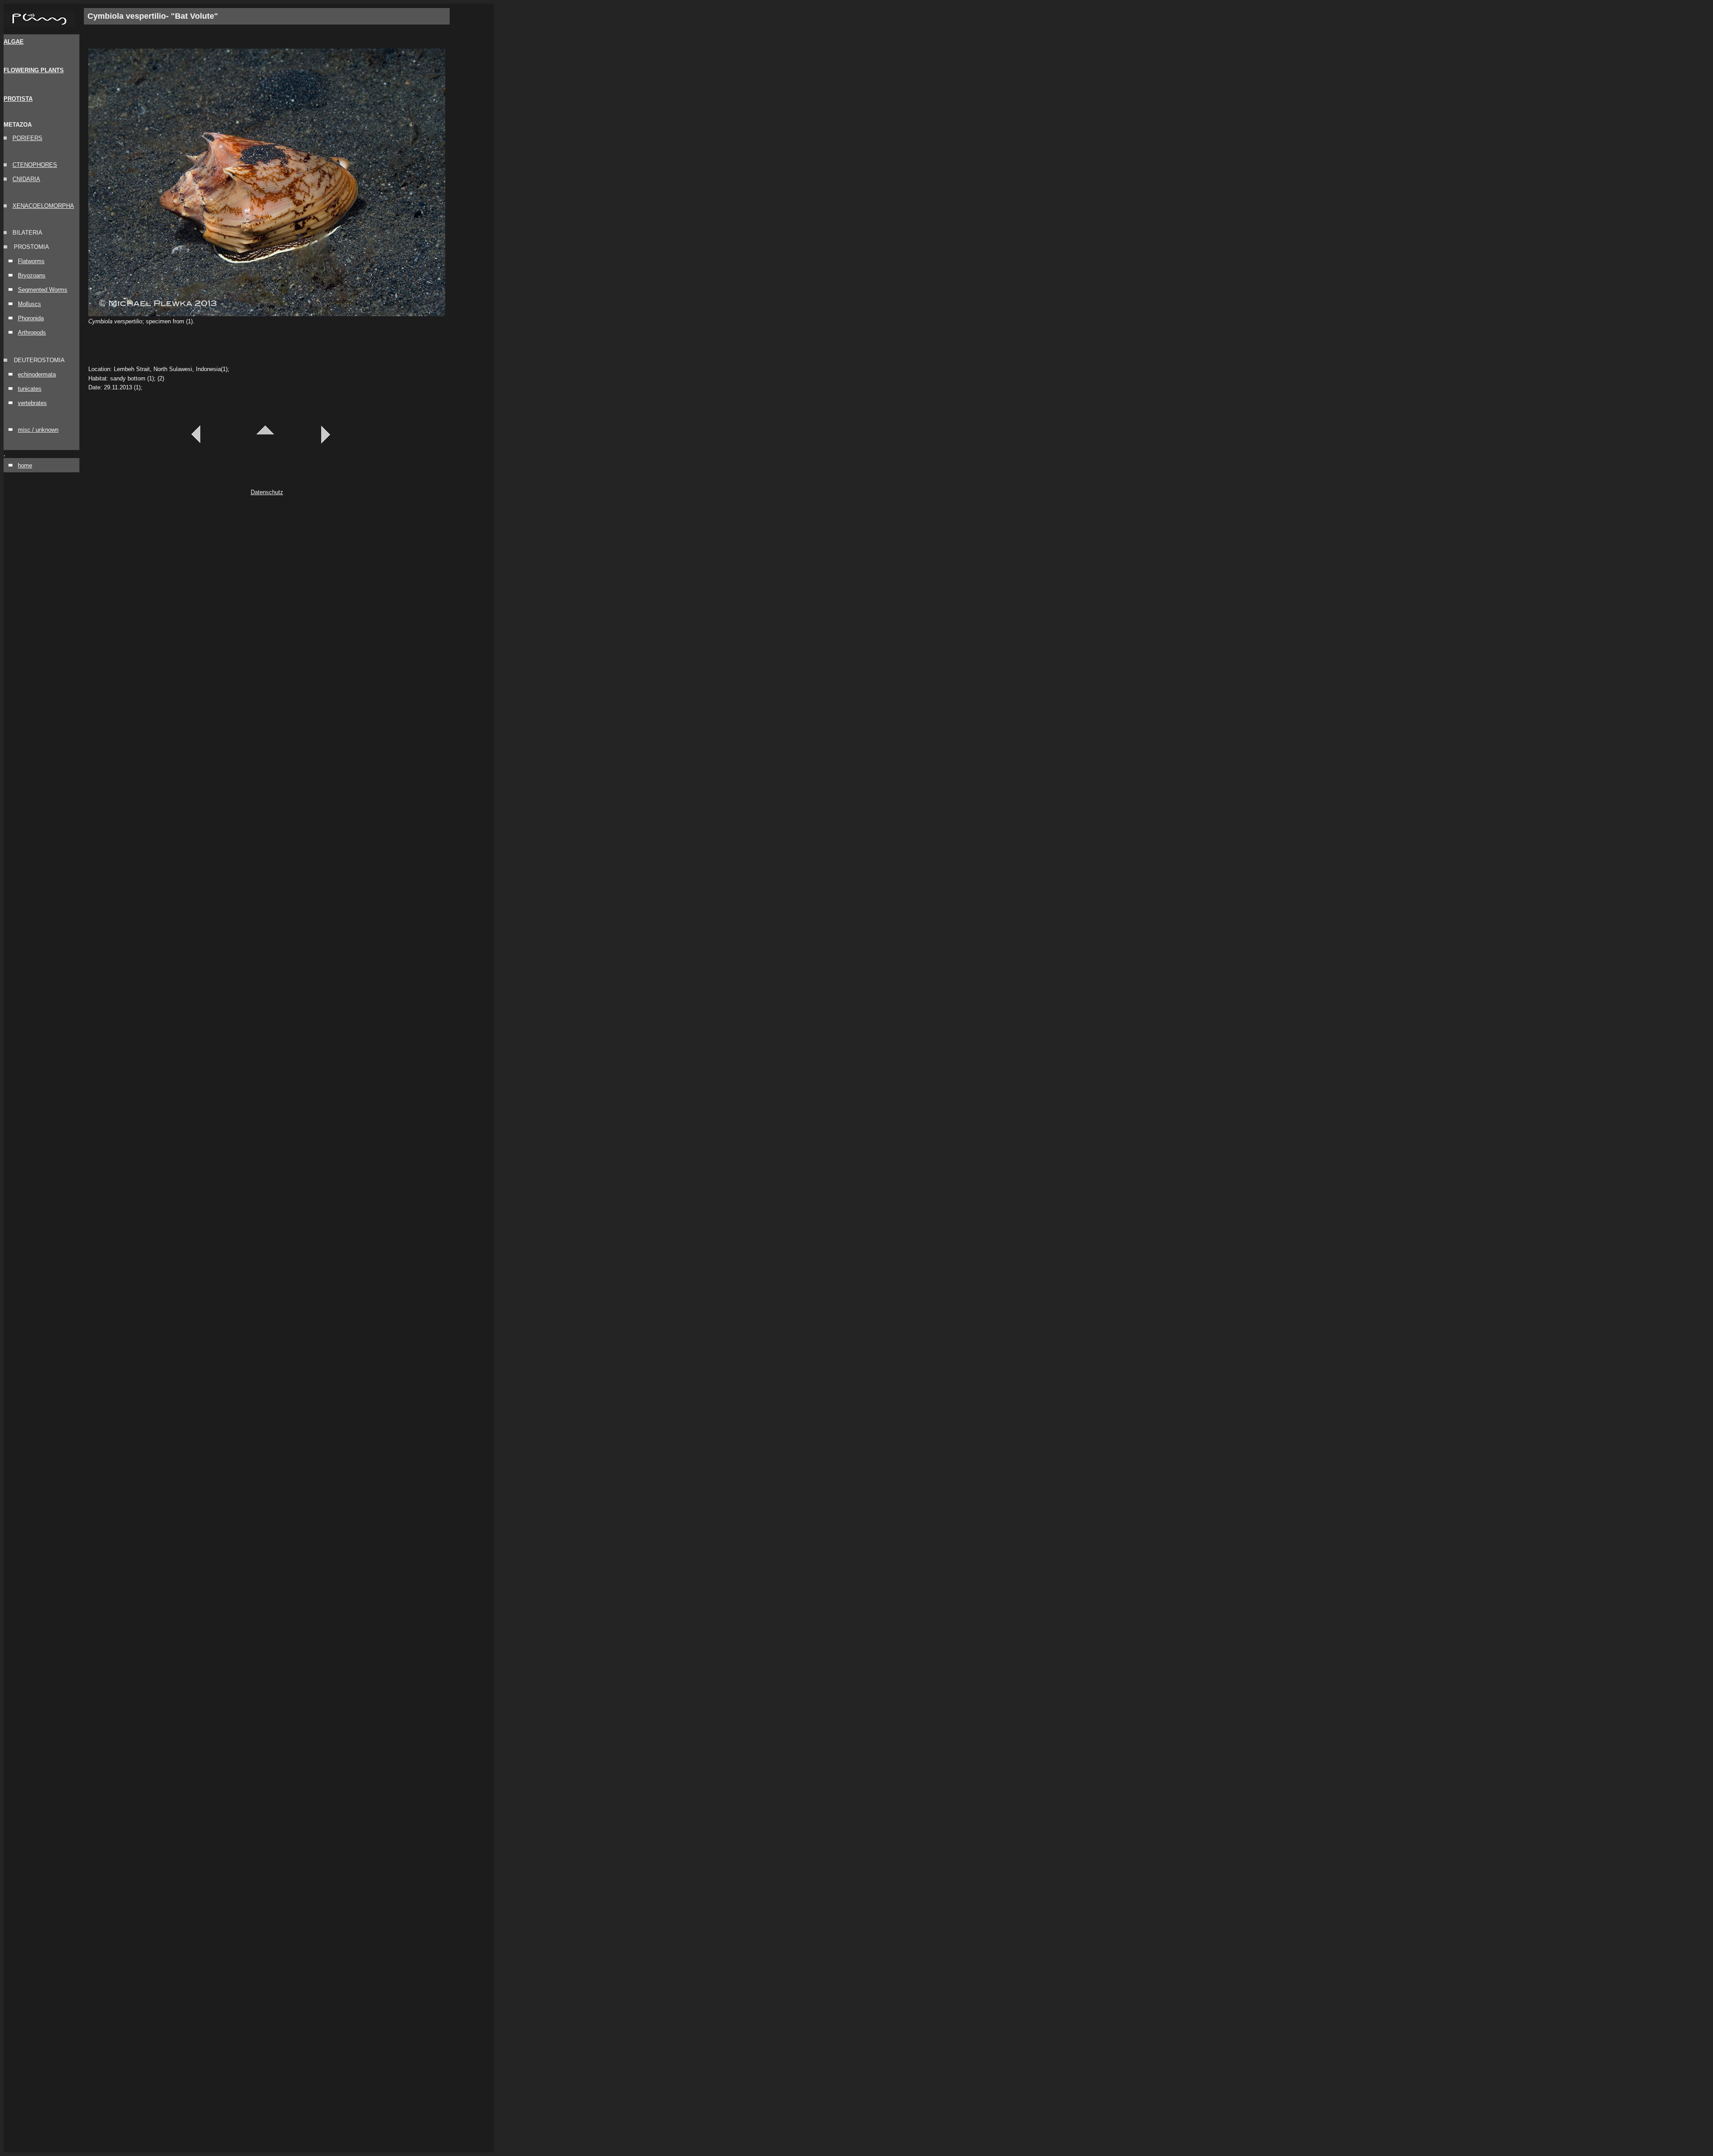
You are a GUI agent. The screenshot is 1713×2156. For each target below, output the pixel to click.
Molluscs (29, 304)
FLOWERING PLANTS (34, 70)
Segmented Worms (43, 290)
